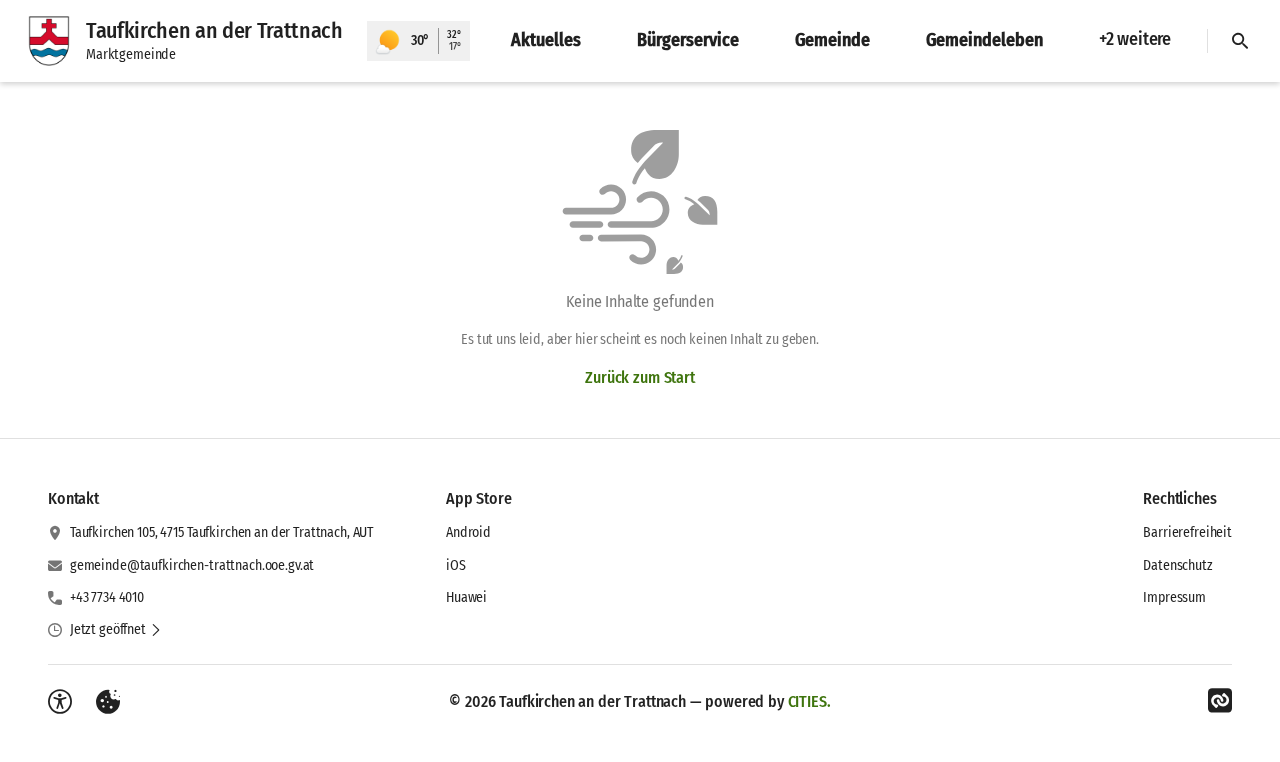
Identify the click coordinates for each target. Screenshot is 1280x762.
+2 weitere (1135, 39)
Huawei (466, 597)
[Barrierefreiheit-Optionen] (60, 702)
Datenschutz (1177, 565)
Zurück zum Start (639, 377)
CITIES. (809, 701)
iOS (456, 565)
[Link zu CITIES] (1220, 701)
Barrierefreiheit (1187, 532)
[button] (116, 630)
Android (468, 532)
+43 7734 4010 (107, 597)
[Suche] (1240, 41)
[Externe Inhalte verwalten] (108, 702)
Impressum (1174, 597)
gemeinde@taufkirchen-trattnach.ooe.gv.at (192, 565)
